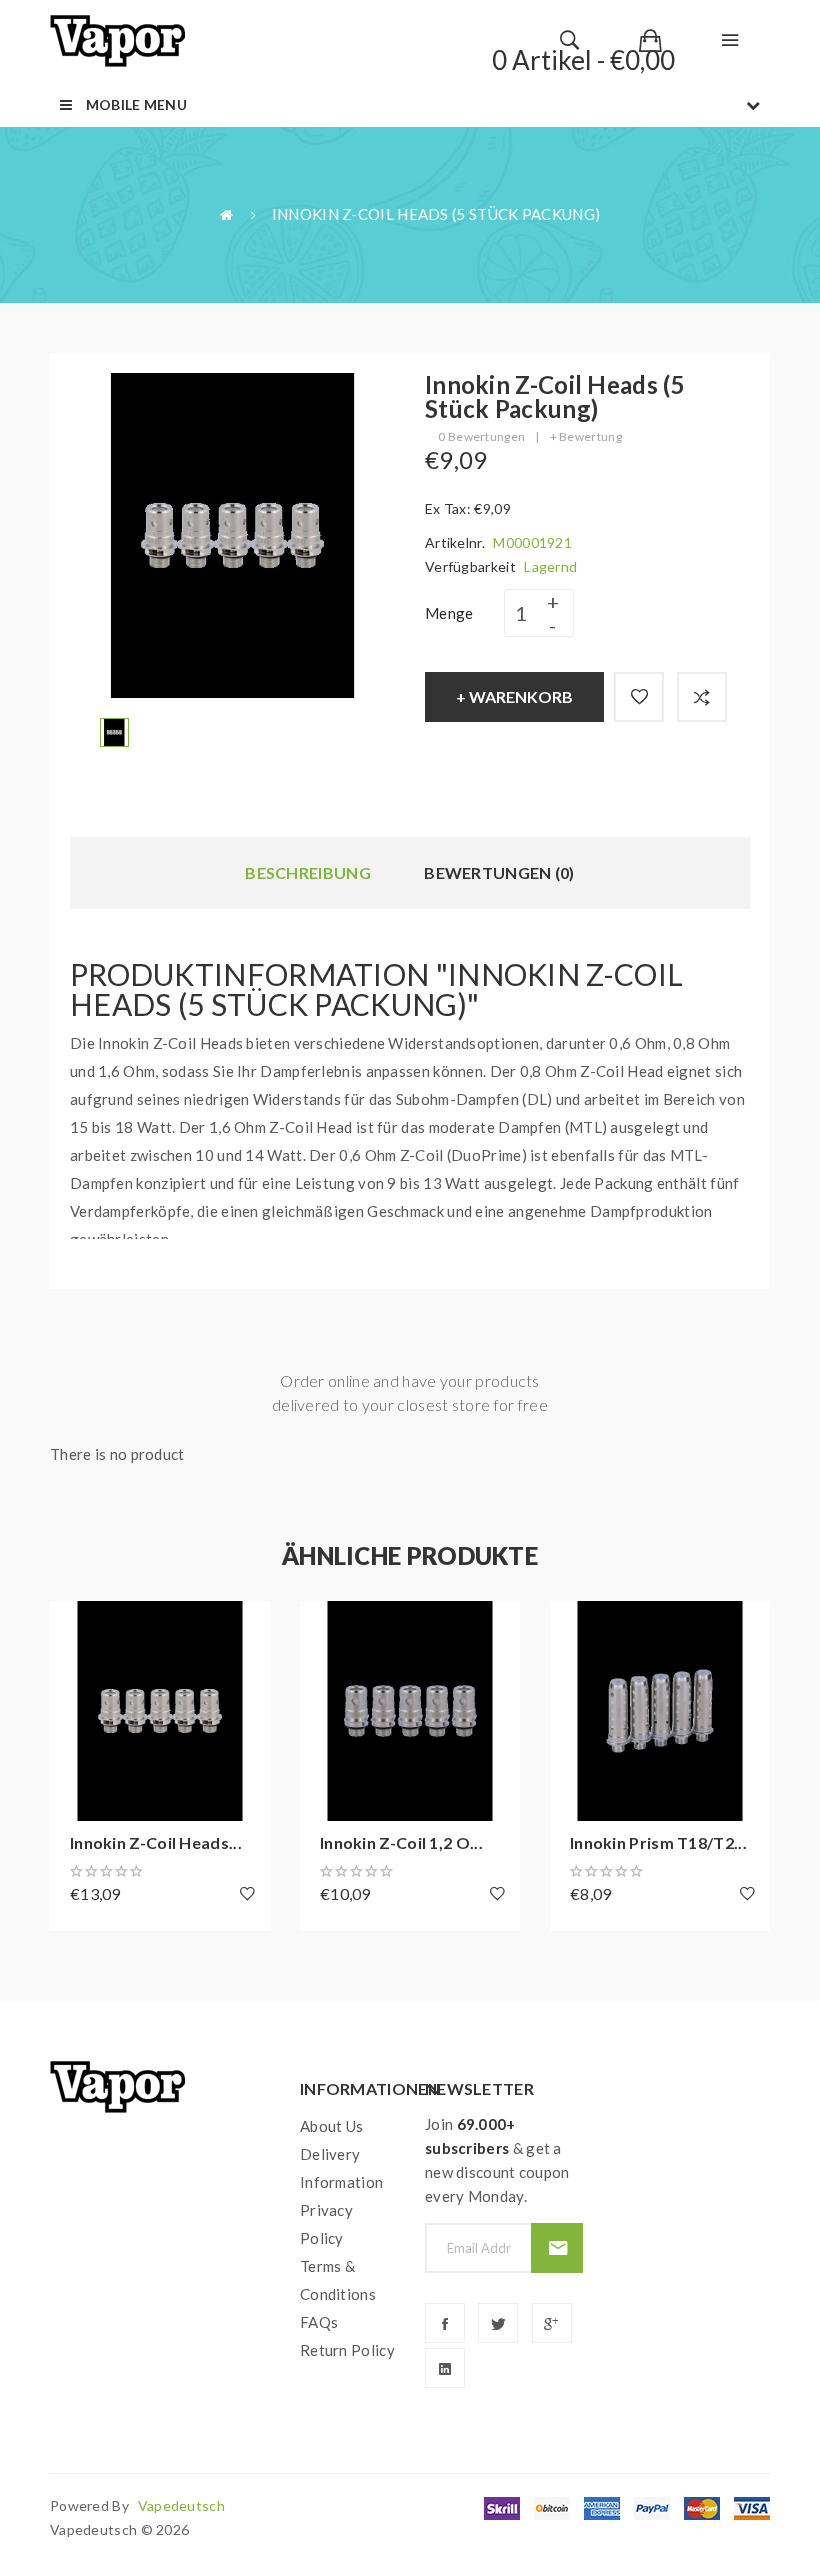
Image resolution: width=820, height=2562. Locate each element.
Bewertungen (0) (499, 872)
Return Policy (347, 2350)
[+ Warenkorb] (75, 1626)
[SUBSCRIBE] (556, 2248)
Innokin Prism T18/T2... (658, 1842)
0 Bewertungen (481, 436)
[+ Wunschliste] (639, 697)
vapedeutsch (181, 2505)
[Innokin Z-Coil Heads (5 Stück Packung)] (114, 730)
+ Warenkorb (514, 696)
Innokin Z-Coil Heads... (156, 1842)
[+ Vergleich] (702, 697)
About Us (331, 2126)
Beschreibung (308, 872)
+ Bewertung (586, 436)
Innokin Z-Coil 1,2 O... (401, 1842)
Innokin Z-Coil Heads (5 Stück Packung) (436, 214)
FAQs (319, 2322)
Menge (449, 613)
